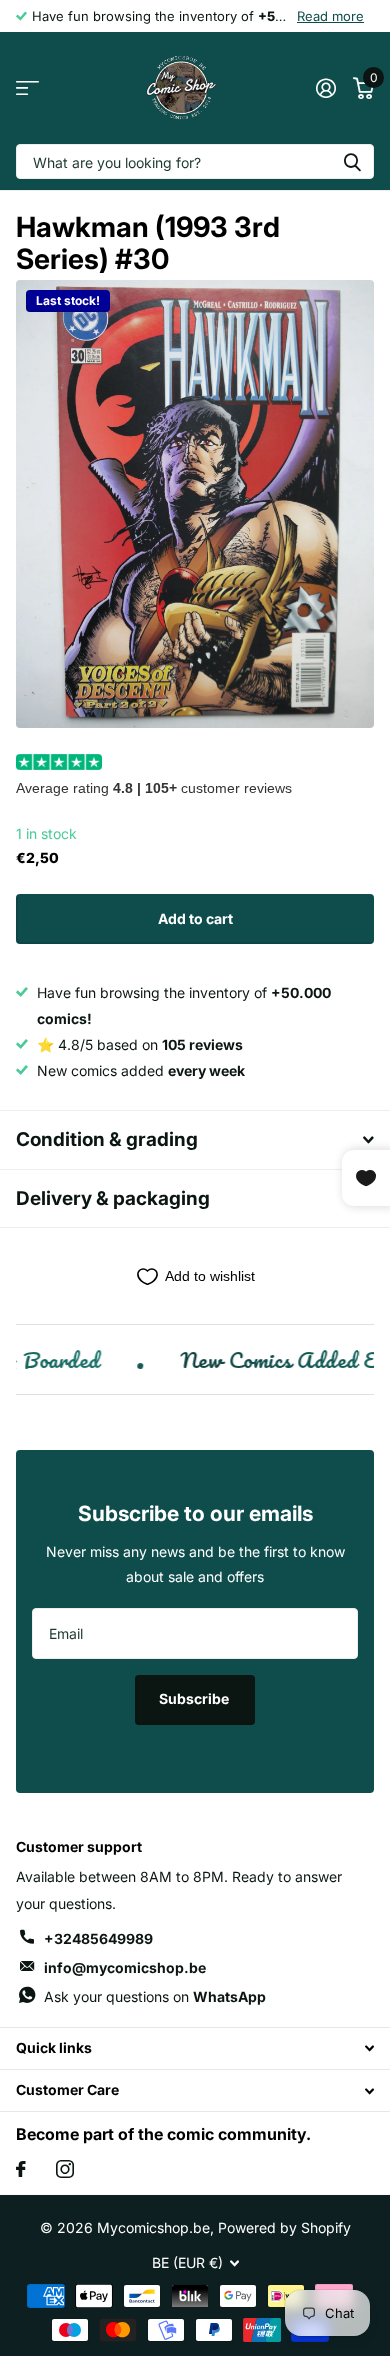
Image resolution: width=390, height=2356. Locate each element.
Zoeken (352, 161)
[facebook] (21, 2169)
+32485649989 (98, 1938)
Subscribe (195, 1698)
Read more (330, 16)
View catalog (27, 88)
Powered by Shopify (284, 2227)
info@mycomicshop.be (125, 1967)
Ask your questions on (155, 1996)
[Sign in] (325, 88)
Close (195, 2048)
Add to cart (195, 918)
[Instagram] (65, 2169)
